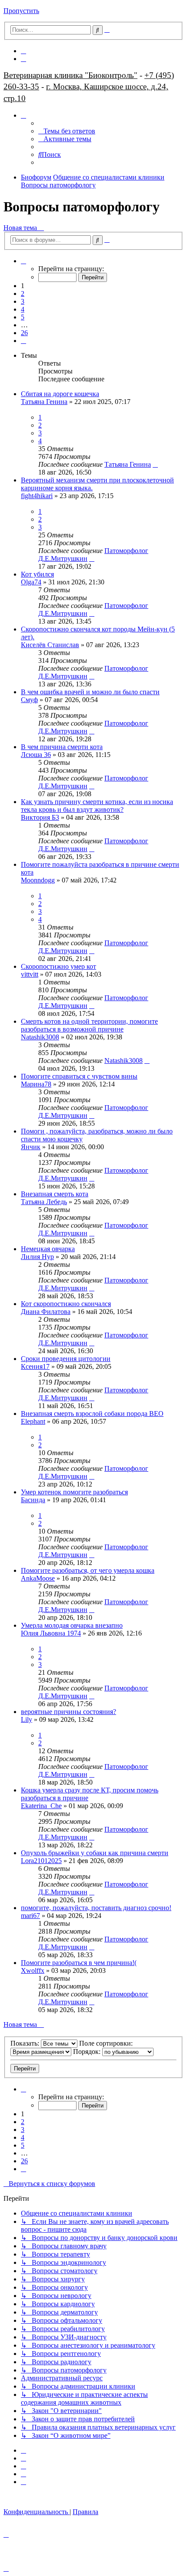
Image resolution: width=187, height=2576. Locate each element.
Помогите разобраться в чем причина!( (79, 1963)
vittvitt (30, 974)
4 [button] (23, 309)
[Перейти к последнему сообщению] (155, 464)
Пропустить (21, 11)
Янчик (31, 1147)
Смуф (29, 700)
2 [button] (23, 294)
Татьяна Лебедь (44, 1202)
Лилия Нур (37, 1257)
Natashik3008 (40, 1037)
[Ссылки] (23, 115)
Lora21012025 (41, 1861)
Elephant (33, 1421)
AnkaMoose (38, 1578)
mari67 (30, 1916)
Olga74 (31, 582)
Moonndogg (38, 880)
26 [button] (24, 333)
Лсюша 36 (36, 755)
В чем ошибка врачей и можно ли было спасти (90, 692)
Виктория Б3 (40, 817)
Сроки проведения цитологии (66, 1359)
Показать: (26, 2043)
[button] (23, 261)
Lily (27, 1719)
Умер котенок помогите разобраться (74, 1492)
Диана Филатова (46, 1312)
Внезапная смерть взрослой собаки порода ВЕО (92, 1414)
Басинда (33, 1500)
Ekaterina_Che (41, 1806)
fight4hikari (37, 496)
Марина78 (36, 1084)
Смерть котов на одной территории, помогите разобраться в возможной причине (89, 1025)
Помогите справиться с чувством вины (79, 1076)
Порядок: (88, 2052)
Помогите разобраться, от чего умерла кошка (88, 1570)
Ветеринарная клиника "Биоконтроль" (70, 75)
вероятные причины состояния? (68, 1712)
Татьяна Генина (44, 402)
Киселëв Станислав (50, 645)
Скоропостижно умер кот (58, 966)
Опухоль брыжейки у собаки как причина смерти (95, 1853)
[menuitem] (23, 51)
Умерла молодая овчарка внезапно (72, 1625)
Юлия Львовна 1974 (51, 1633)
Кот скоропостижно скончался (66, 1304)
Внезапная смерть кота (55, 1194)
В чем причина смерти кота (62, 747)
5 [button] (23, 317)
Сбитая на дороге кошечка (60, 394)
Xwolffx (33, 1970)
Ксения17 (35, 1366)
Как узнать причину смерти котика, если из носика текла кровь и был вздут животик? (97, 806)
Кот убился (37, 574)
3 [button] (23, 301)
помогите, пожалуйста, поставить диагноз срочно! (96, 1908)
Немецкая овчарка (48, 1249)
